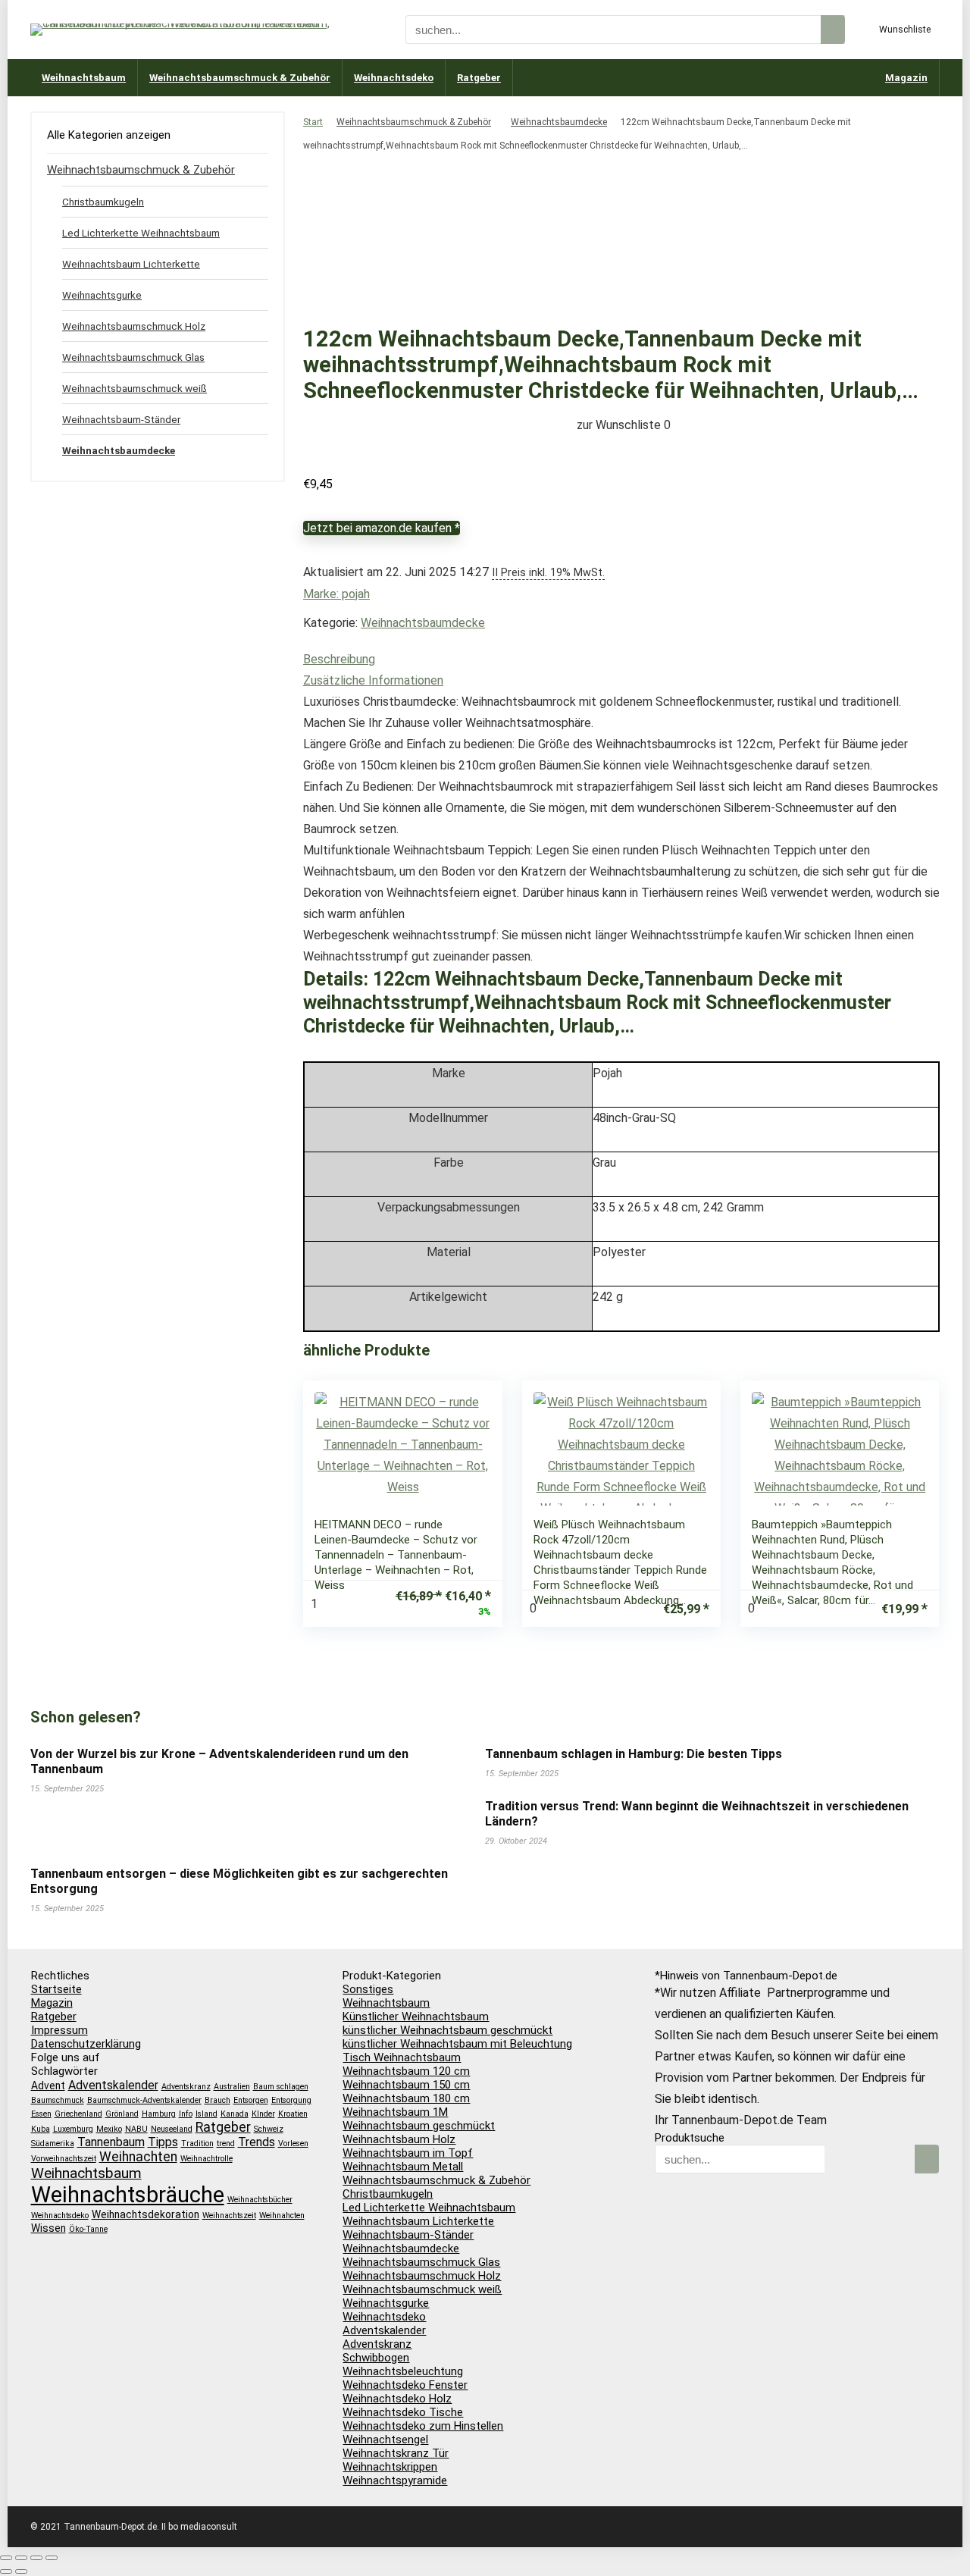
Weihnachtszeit (229, 2216)
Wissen (48, 2228)
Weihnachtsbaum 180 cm (406, 2098)
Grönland (122, 2114)
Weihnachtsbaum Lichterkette (131, 264)
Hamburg (159, 2114)
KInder (263, 2114)
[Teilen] (36, 2558)
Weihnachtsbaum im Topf (408, 2153)
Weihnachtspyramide (395, 2480)
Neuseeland (172, 2129)
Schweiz (269, 2129)
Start (313, 122)
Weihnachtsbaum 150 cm (406, 2085)
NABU (136, 2129)
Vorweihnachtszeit (64, 2159)
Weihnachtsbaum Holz (399, 2139)
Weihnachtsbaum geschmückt (419, 2126)
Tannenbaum (111, 2142)
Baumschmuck (58, 2100)
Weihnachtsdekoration (145, 2214)
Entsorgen (251, 2100)
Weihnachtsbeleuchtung (403, 2371)
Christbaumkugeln (103, 202)
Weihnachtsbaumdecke (559, 122)
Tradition (197, 2144)
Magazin (906, 78)
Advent (48, 2086)
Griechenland (78, 2114)
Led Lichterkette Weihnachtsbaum (141, 233)
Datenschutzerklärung (86, 2044)
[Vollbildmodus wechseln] (21, 2558)
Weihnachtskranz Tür (396, 2453)
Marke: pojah (336, 594)
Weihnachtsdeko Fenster (405, 2385)
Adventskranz (186, 2087)
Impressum (59, 2030)
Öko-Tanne (88, 2229)
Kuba (41, 2129)
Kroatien (293, 2114)
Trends (257, 2142)
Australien (232, 2087)
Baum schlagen (281, 2087)
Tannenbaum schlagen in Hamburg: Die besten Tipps (634, 1754)
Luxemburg (73, 2129)
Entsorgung (291, 2100)
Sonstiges (368, 1989)
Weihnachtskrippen (390, 2467)
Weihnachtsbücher (260, 2200)
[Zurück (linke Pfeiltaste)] (6, 2571)
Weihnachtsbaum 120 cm (406, 2071)
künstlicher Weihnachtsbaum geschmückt (447, 2030)
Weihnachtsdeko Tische (403, 2412)
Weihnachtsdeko (394, 78)
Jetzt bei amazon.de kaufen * (382, 528)
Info (186, 2114)
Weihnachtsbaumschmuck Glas (133, 357)
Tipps (163, 2142)
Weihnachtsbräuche (128, 2195)
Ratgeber (479, 78)
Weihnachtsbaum (84, 78)
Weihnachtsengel (385, 2440)
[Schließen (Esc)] (52, 2558)
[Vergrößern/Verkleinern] (6, 2558)
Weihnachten (138, 2157)
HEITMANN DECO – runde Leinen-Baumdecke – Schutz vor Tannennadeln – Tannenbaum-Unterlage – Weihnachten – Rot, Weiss (396, 1555)
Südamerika (53, 2144)
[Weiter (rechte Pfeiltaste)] (21, 2571)
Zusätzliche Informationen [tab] (373, 680)
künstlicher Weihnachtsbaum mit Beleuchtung (457, 2044)
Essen (41, 2114)
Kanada (235, 2114)
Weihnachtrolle (207, 2159)
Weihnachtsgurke (102, 295)
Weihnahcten (282, 2216)
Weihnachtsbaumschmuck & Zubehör (240, 78)
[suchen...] (833, 30)
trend (226, 2144)
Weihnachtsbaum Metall (403, 2167)
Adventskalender (113, 2085)
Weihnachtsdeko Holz (397, 2399)
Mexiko (109, 2129)
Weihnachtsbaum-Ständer (121, 419)
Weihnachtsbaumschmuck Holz (134, 326)
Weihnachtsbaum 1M (395, 2112)
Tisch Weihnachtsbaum (402, 2057)
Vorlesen (293, 2144)
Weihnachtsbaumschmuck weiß (135, 388)
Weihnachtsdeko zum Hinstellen (423, 2426)
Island (207, 2114)
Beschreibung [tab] (339, 659)
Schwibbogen (376, 2358)
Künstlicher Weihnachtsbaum (416, 2017)
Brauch (217, 2100)
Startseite (56, 1989)
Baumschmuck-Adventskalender (144, 2100)
